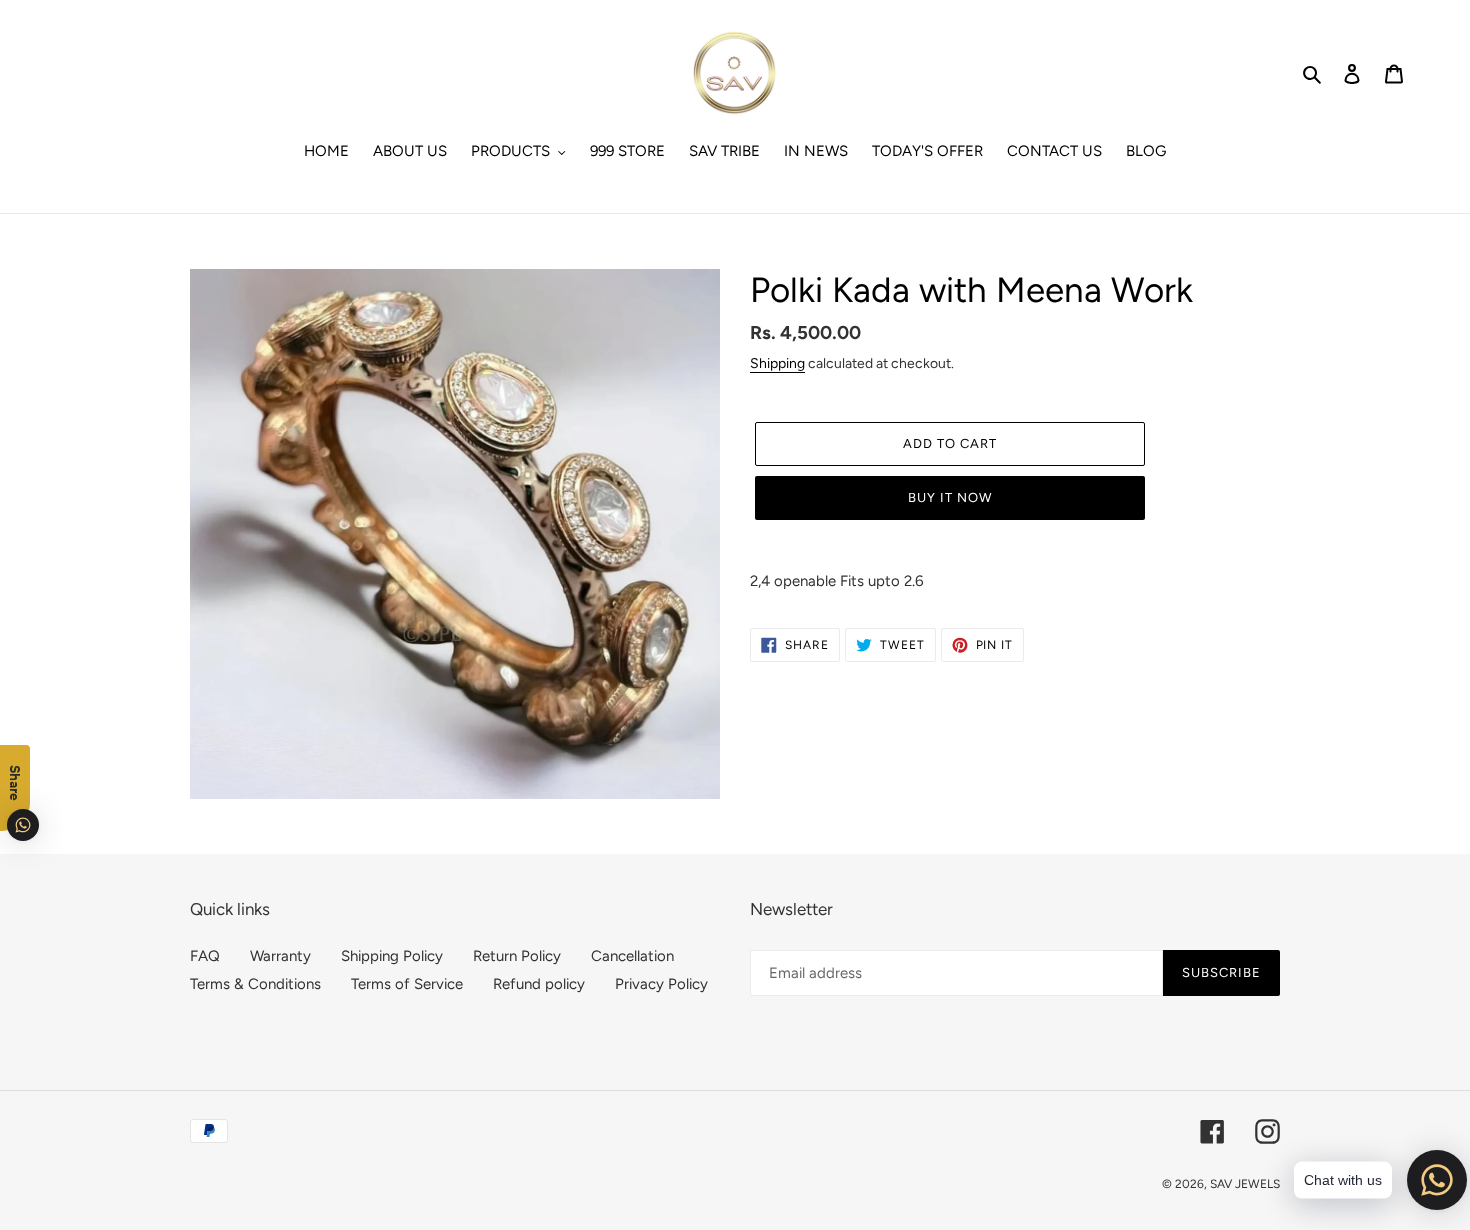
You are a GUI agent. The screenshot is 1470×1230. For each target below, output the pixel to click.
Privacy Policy (661, 984)
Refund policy (539, 984)
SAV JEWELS (1245, 1184)
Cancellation (632, 956)
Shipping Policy (392, 956)
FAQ (205, 956)
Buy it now (950, 497)
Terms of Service (407, 984)
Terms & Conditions (255, 984)
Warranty (280, 956)
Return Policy (517, 956)
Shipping (777, 363)
